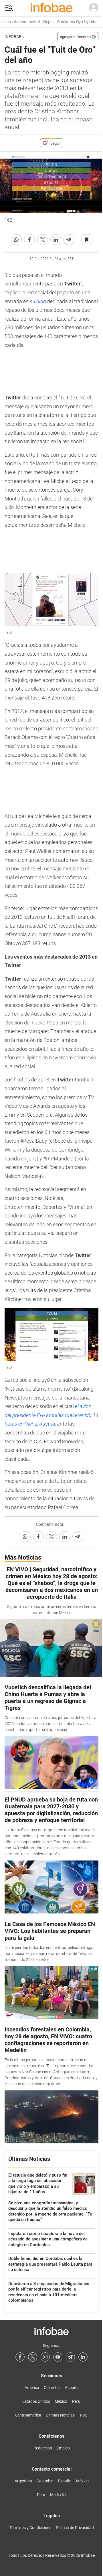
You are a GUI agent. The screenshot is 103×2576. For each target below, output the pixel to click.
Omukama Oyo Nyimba (74, 22)
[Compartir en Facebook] (29, 240)
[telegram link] (70, 2357)
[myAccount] (94, 8)
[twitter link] (33, 2357)
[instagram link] (45, 2357)
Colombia (52, 2388)
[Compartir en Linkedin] (56, 240)
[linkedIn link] (83, 2357)
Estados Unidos (36, 2401)
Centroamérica (28, 2415)
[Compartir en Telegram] (69, 240)
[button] (9, 8)
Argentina (23, 2481)
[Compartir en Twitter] (43, 240)
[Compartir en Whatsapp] (16, 240)
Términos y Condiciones (30, 2528)
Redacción (43, 2448)
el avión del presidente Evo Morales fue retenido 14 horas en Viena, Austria (51, 1415)
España (72, 2388)
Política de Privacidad (75, 2528)
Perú (76, 2401)
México (61, 2401)
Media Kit (58, 2495)
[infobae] (51, 8)
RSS (84, 2415)
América (32, 2388)
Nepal (45, 22)
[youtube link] (58, 2357)
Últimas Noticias (60, 2415)
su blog (38, 301)
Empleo (63, 2448)
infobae (13, 37)
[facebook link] (20, 2357)
